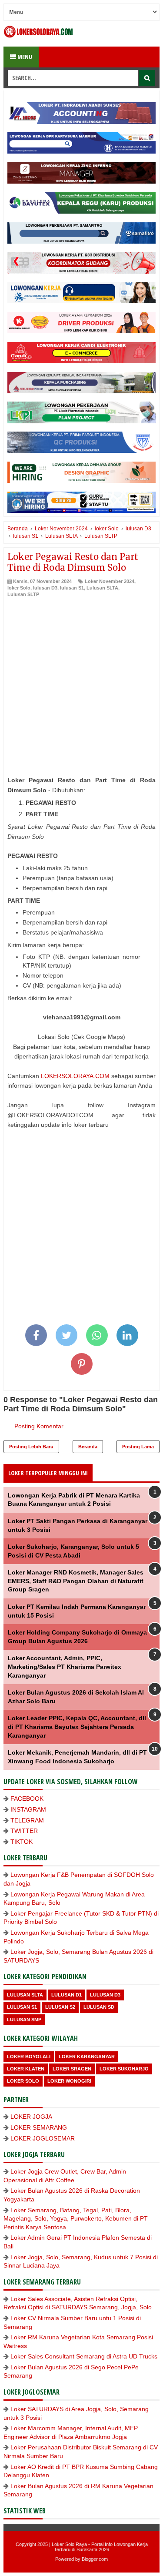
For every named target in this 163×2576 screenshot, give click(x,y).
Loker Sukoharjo (124, 2069)
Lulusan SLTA (102, 588)
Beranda (88, 1447)
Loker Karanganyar (87, 2057)
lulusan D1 (67, 1995)
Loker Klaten (26, 2069)
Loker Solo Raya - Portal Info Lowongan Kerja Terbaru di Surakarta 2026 (100, 2547)
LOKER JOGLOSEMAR (43, 2138)
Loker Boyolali (29, 2057)
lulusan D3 (45, 588)
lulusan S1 (72, 588)
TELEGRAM (27, 1820)
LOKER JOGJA (31, 2117)
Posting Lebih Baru (31, 1447)
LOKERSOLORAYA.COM (75, 1076)
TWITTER (24, 1831)
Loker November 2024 (110, 581)
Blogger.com (95, 2559)
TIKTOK (22, 1842)
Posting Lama (138, 1447)
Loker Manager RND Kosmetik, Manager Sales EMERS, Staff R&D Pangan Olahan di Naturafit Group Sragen (76, 1581)
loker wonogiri (69, 2081)
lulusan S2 (60, 2007)
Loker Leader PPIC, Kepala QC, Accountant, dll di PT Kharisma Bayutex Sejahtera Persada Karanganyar (77, 1727)
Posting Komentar (39, 1426)
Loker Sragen (72, 2069)
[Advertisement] (81, 684)
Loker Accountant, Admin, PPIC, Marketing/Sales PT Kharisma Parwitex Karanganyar (65, 1667)
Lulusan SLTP (23, 594)
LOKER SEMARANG (39, 2127)
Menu (24, 57)
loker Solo (19, 588)
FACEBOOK (27, 1799)
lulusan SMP (24, 2020)
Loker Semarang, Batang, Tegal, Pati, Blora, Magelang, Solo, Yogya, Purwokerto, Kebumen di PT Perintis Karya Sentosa (76, 2219)
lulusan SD (99, 2007)
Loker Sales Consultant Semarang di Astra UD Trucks (84, 2356)
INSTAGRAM (28, 1809)
